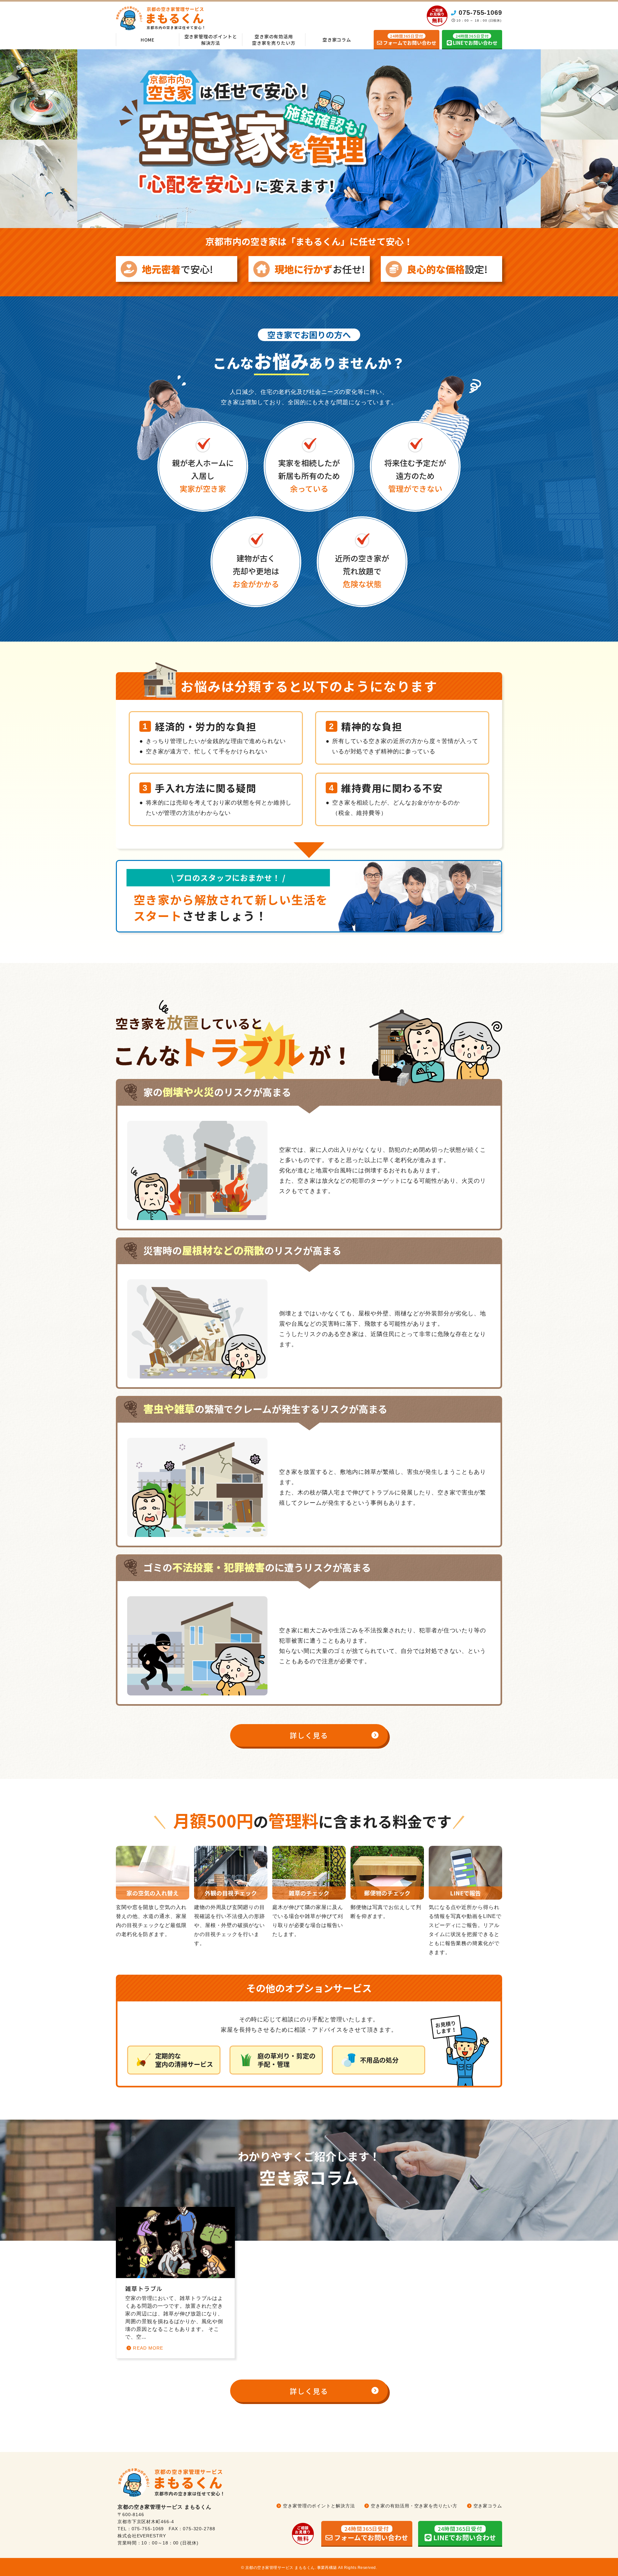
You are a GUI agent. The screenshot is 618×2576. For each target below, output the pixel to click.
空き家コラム (337, 40)
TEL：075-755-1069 (141, 2529)
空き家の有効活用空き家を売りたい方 (274, 40)
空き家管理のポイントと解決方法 (211, 40)
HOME (148, 40)
